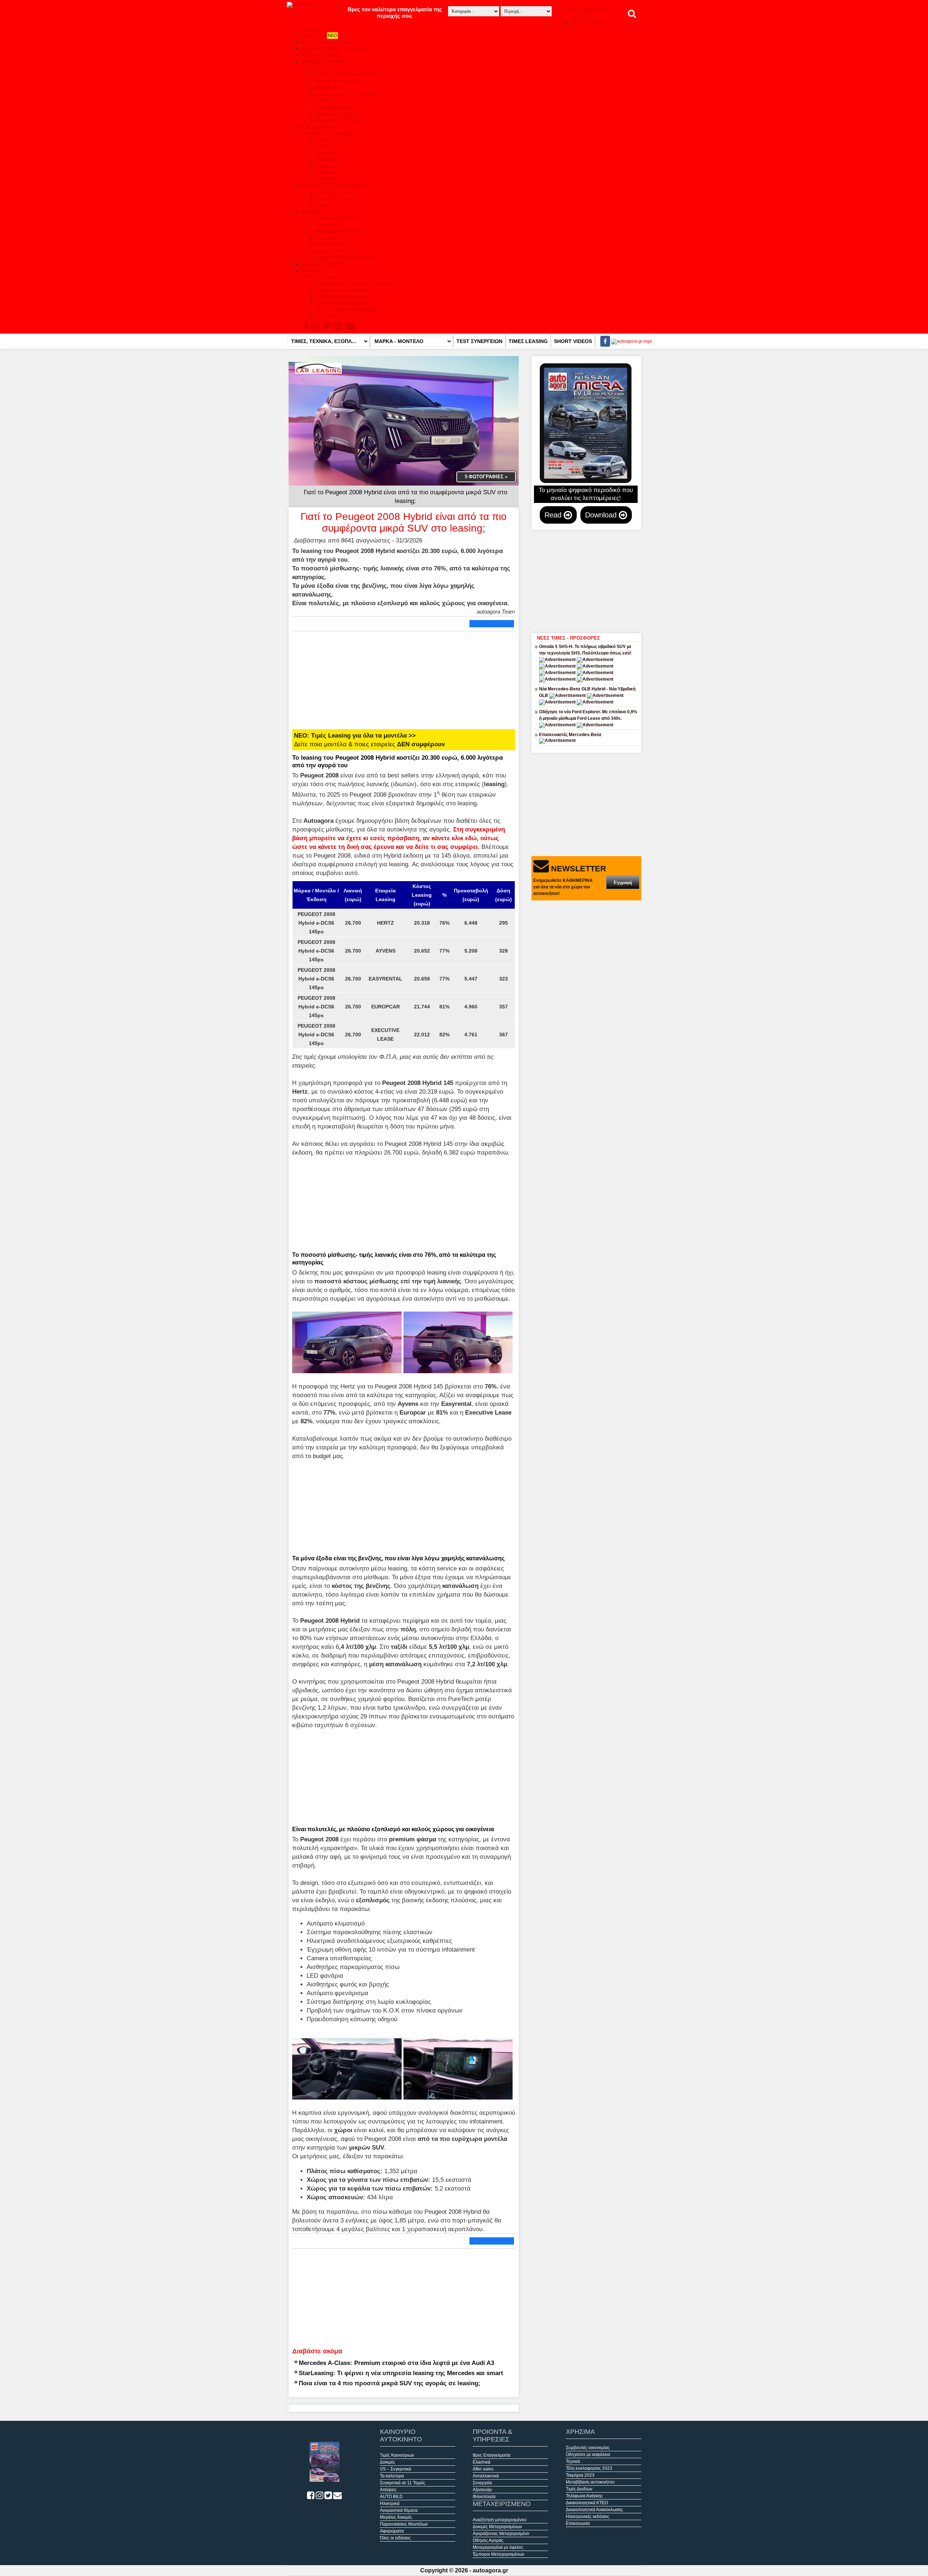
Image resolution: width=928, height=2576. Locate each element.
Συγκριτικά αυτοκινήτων (339, 81)
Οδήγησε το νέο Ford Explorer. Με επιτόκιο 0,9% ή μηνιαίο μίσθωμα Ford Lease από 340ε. (588, 715)
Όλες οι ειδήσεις (317, 127)
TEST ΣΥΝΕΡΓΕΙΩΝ (479, 341)
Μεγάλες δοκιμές (332, 88)
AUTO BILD (391, 2497)
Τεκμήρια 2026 (330, 225)
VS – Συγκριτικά (395, 2469)
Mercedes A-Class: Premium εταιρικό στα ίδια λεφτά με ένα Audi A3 (396, 2363)
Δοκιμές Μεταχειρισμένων (340, 297)
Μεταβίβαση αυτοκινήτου (340, 231)
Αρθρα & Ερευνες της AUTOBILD (348, 94)
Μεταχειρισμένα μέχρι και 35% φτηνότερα (356, 284)
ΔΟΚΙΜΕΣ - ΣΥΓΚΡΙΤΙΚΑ (325, 62)
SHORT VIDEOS (573, 341)
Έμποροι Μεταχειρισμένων (341, 316)
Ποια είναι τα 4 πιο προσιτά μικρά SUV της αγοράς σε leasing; (390, 2383)
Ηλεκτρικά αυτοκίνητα (337, 114)
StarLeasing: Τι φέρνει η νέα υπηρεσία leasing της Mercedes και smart (401, 2373)
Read (554, 515)
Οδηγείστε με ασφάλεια (338, 199)
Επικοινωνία (313, 271)
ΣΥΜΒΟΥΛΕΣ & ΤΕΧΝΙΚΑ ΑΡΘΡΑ (333, 186)
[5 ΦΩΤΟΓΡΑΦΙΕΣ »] (404, 420)
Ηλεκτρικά (390, 2503)
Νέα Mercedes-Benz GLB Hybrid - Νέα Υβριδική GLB (587, 692)
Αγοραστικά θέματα (335, 107)
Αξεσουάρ (325, 173)
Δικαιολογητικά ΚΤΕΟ (337, 251)
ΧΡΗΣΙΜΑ (311, 212)
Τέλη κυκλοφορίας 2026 (339, 218)
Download (602, 515)
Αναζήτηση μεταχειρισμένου (343, 290)
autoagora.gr (490, 2570)
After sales (326, 153)
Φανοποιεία (327, 179)
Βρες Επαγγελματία (335, 140)
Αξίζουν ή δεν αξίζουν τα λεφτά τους (336, 49)
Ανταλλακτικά (329, 160)
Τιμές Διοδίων (329, 238)
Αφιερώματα (392, 2531)
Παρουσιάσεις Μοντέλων (340, 120)
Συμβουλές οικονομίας (338, 192)
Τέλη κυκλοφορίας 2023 (589, 2468)
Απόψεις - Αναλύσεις (321, 55)
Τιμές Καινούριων (397, 2455)
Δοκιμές (323, 68)
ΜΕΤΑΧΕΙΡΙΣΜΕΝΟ (320, 277)
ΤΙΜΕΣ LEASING (528, 341)
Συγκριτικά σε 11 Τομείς (403, 2483)
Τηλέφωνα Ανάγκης (334, 244)
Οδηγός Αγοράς (488, 2540)
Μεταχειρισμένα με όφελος (498, 2547)
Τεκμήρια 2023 (580, 2475)
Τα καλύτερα (328, 101)
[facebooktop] (603, 341)
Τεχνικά (323, 205)
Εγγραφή (623, 882)
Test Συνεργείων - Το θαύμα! (328, 42)
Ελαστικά (325, 146)
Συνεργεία (325, 166)
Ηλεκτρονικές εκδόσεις (323, 264)
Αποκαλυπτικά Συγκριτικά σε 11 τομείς (353, 75)
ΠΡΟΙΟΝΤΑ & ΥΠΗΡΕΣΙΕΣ (327, 133)
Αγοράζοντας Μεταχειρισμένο (344, 303)
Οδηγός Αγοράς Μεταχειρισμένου (348, 310)
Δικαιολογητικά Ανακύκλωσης (344, 257)
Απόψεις (388, 2490)
